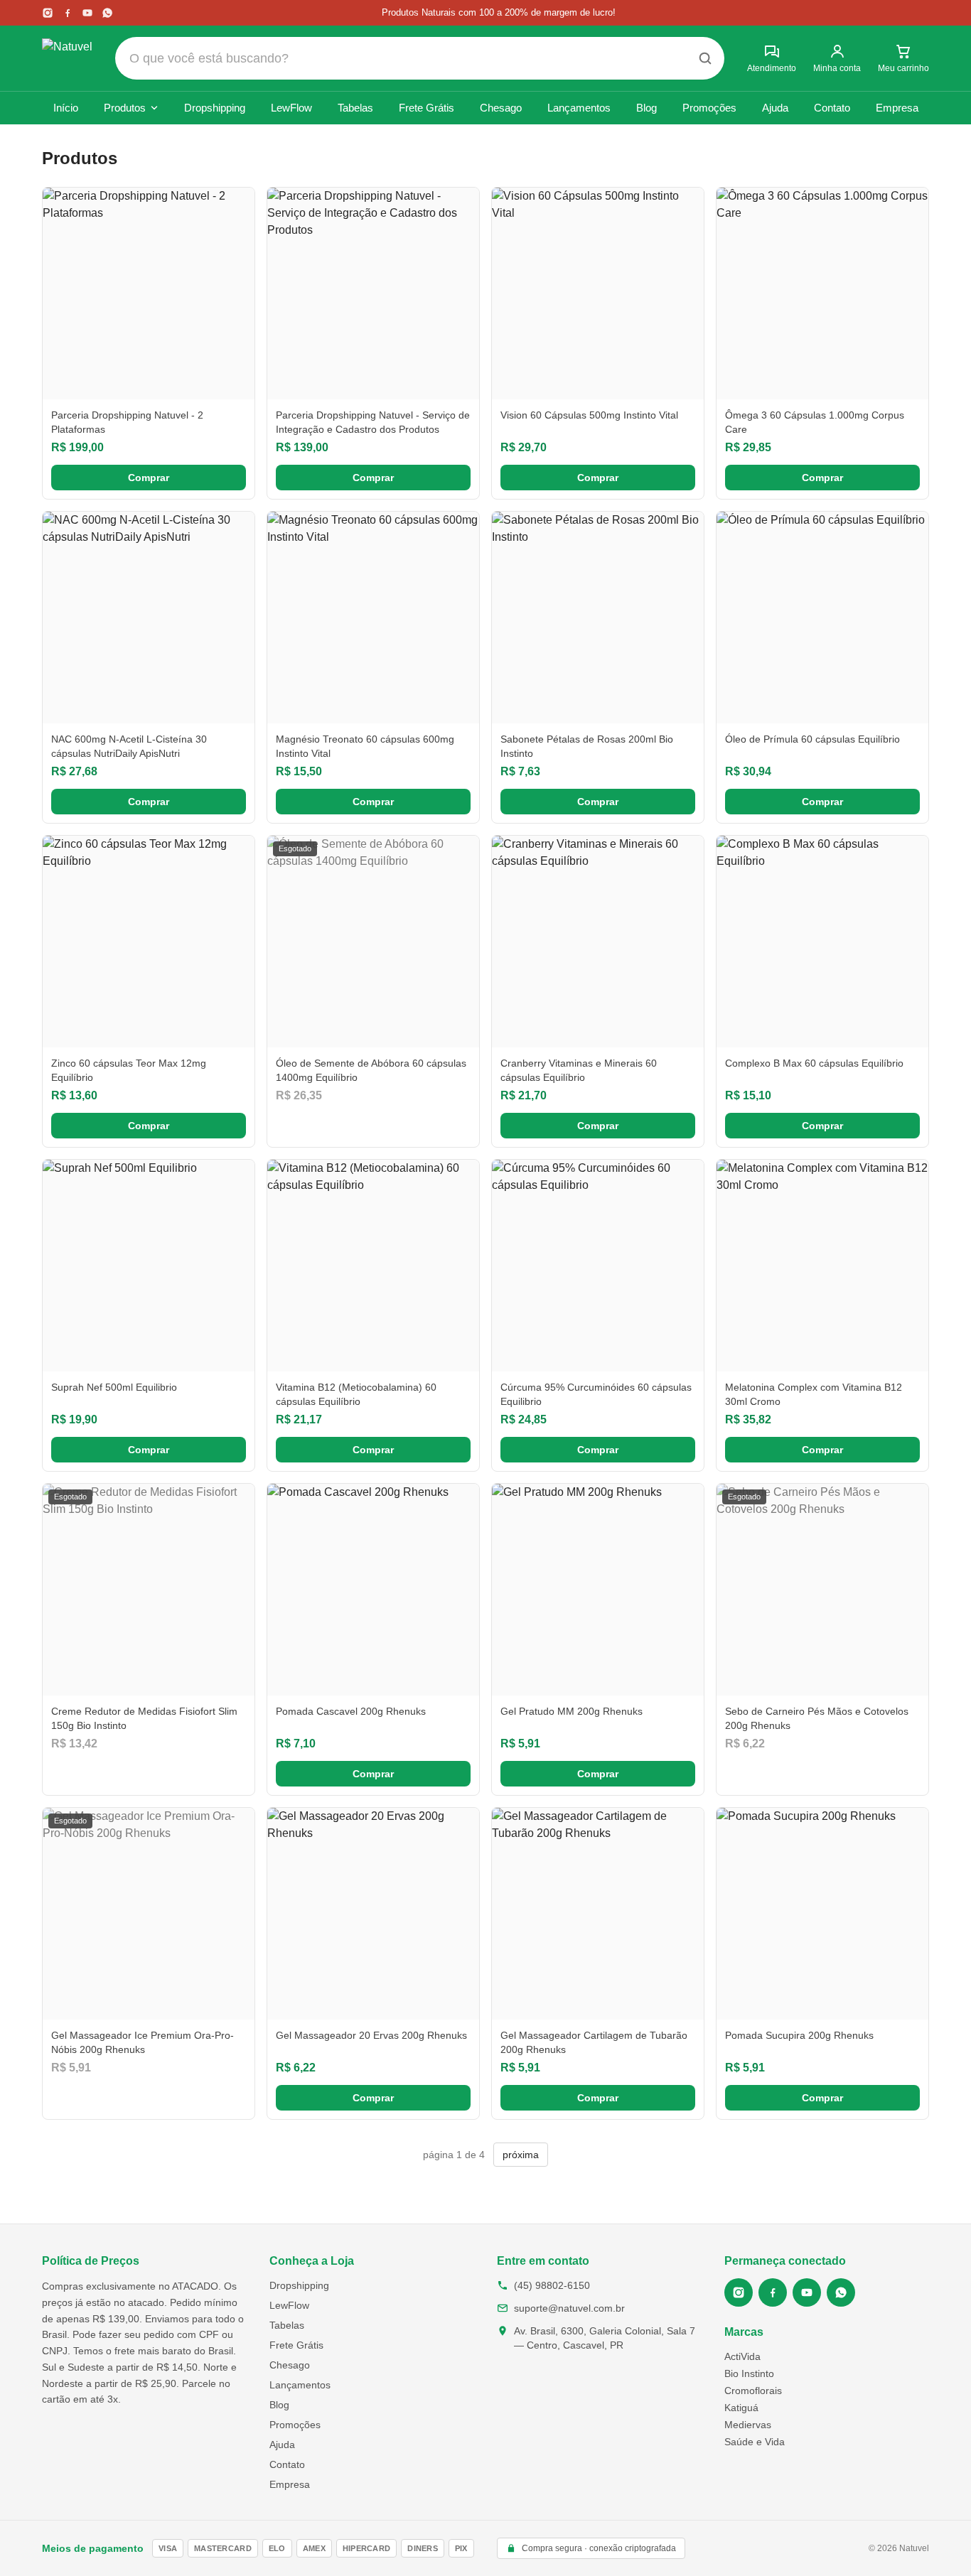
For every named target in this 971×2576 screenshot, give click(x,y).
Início (66, 108)
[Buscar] (705, 58)
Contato (832, 108)
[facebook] (68, 13)
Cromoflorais (753, 2391)
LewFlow (291, 108)
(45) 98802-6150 (552, 2285)
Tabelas (355, 108)
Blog (647, 108)
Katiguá (741, 2408)
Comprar (149, 478)
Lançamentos (579, 108)
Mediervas (748, 2425)
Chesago (501, 108)
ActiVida (742, 2356)
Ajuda (775, 108)
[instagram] (48, 13)
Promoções (709, 108)
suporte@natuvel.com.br (569, 2308)
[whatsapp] (107, 13)
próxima (521, 2155)
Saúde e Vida (755, 2442)
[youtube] (87, 13)
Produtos (125, 108)
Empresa (897, 108)
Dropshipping (215, 108)
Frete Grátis (427, 108)
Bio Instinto (749, 2373)
